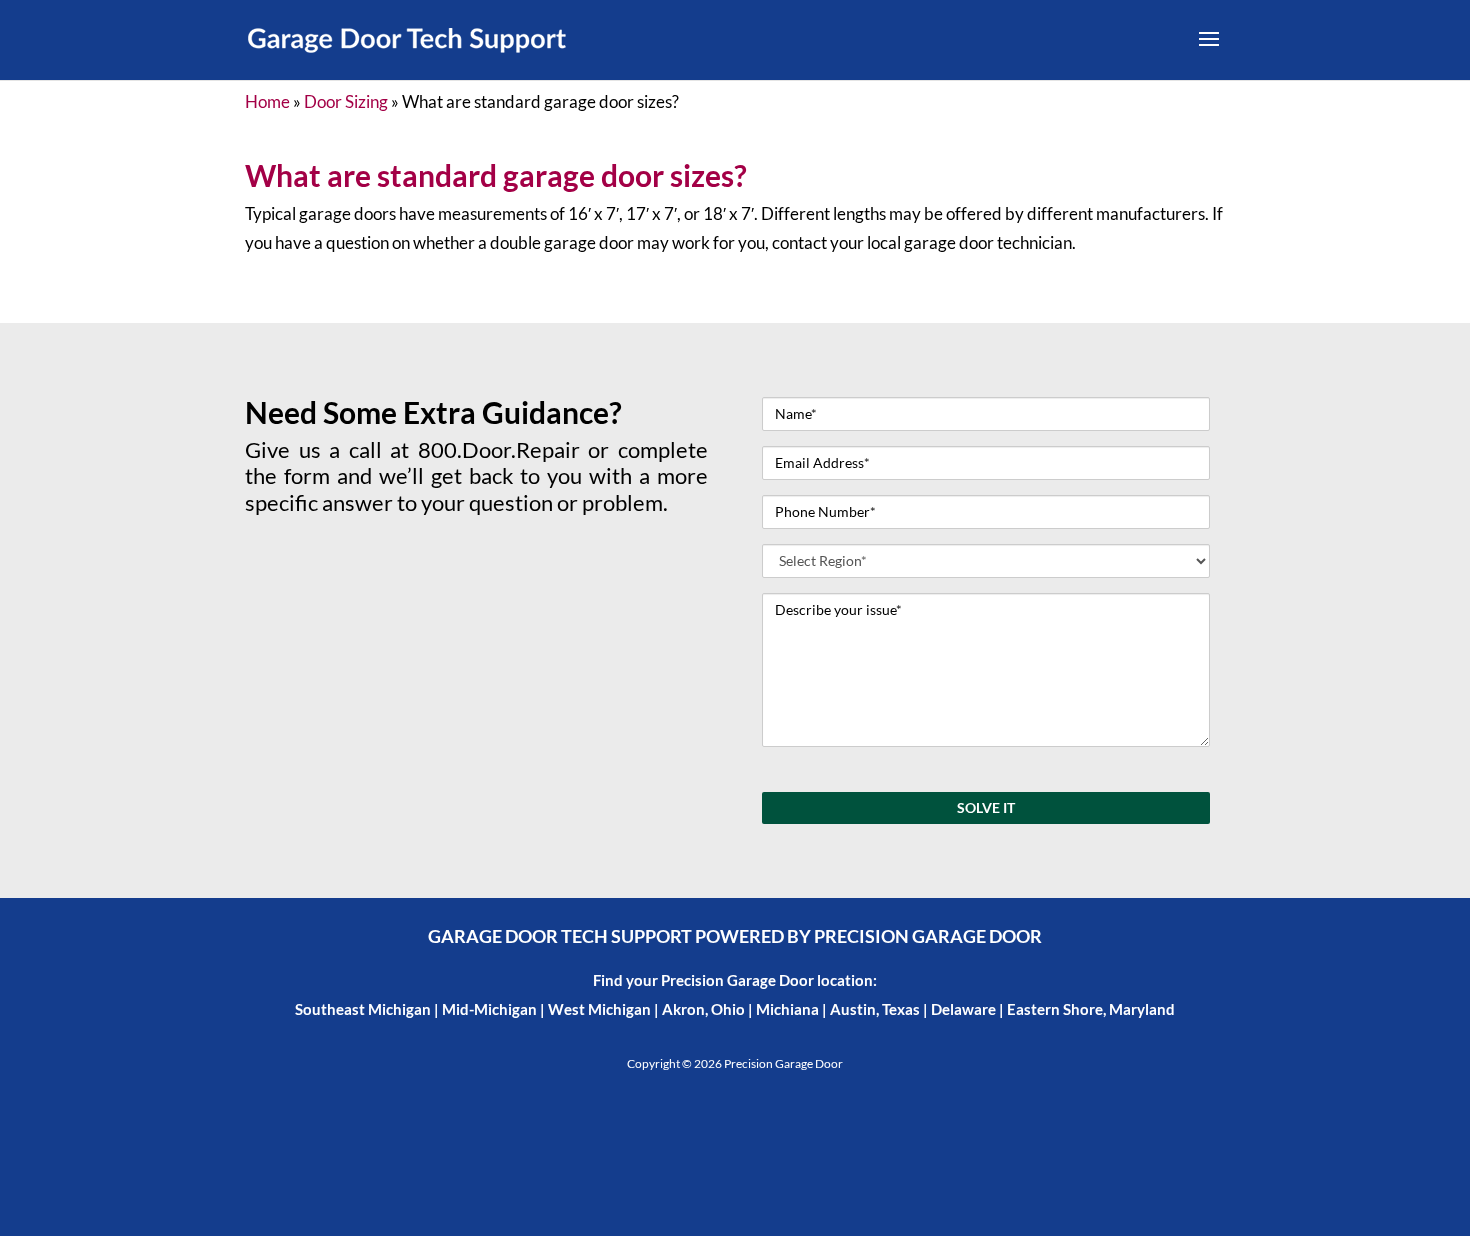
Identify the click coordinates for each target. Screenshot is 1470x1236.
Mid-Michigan (489, 1009)
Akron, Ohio (703, 1009)
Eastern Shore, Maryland (1091, 1009)
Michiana (787, 1009)
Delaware (963, 1009)
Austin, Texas (875, 1009)
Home (267, 101)
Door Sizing (346, 101)
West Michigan (599, 1009)
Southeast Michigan (363, 1009)
